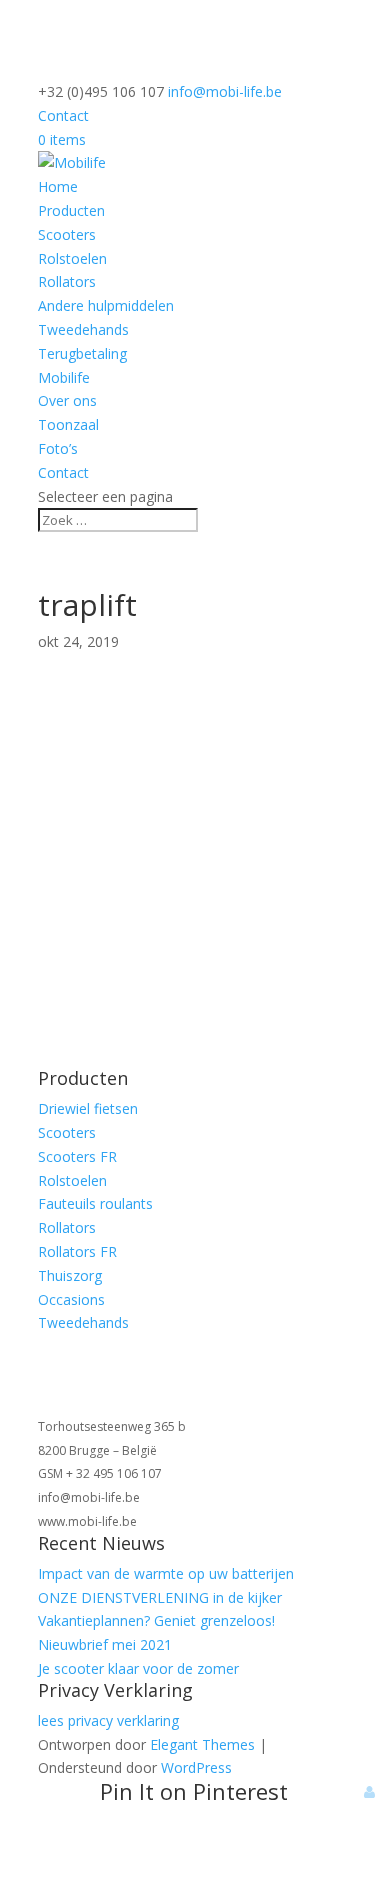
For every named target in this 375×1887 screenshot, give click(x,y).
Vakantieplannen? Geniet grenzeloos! (156, 1620)
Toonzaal (68, 424)
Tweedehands (83, 329)
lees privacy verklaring (108, 1720)
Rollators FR (77, 1251)
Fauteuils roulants (95, 1203)
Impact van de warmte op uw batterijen (166, 1573)
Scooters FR (77, 1156)
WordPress (196, 1767)
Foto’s (58, 448)
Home (58, 186)
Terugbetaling (82, 353)
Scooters (67, 234)
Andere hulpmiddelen (106, 305)
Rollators (67, 281)
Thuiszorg (70, 1275)
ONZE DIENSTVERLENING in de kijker (160, 1597)
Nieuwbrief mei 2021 (105, 1644)
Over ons (67, 400)
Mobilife (64, 377)
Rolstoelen (72, 258)
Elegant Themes (202, 1744)
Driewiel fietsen (88, 1108)
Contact (63, 115)
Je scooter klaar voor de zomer (138, 1668)
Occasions (71, 1299)
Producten (71, 210)
